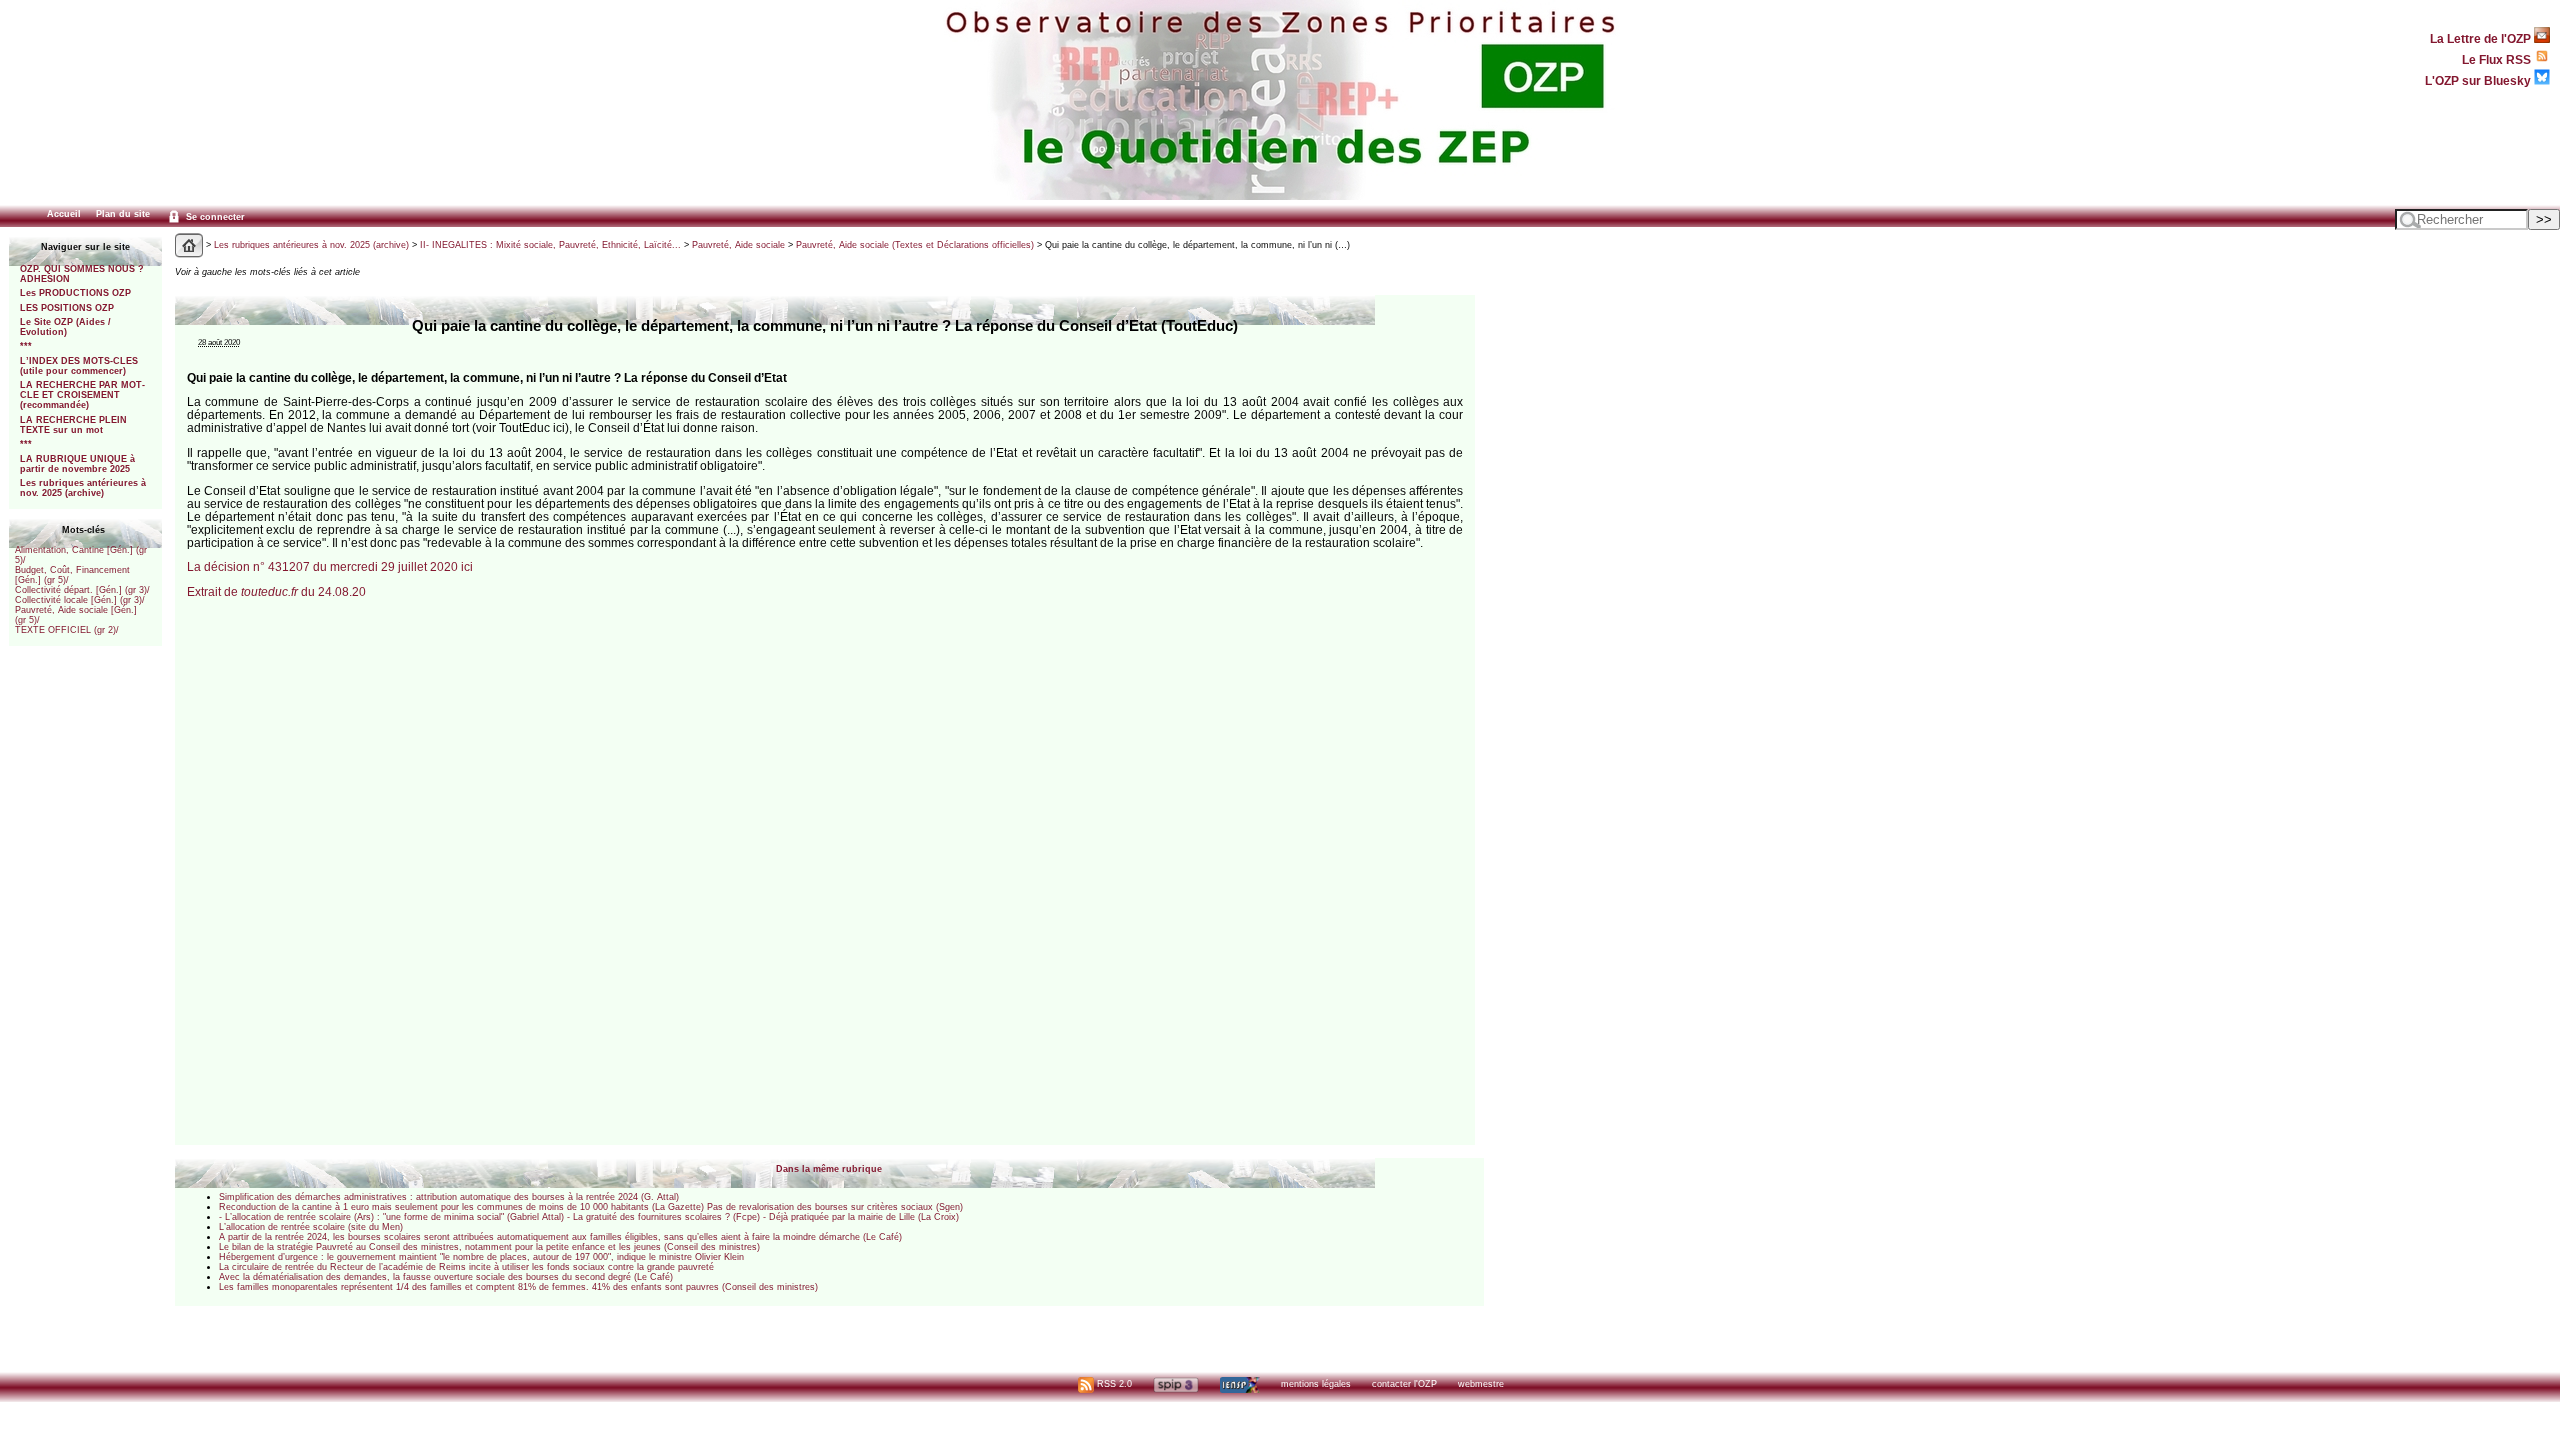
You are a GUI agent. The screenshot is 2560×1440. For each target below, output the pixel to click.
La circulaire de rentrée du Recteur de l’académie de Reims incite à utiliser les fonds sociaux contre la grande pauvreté (466, 1267)
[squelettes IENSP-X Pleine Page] (1239, 1384)
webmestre (1481, 1384)
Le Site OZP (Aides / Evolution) (65, 327)
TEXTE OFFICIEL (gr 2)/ (67, 630)
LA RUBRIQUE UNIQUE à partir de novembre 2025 (77, 464)
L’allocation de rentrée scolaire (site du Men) (311, 1227)
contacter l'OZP (1404, 1384)
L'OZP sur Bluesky (2479, 80)
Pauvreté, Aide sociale (738, 245)
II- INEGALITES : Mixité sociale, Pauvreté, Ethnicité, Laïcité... (550, 245)
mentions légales (1316, 1384)
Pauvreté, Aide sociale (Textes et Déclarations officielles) (915, 245)
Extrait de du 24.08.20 (276, 591)
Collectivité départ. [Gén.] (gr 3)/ (82, 590)
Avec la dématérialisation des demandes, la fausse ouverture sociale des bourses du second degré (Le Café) (446, 1277)
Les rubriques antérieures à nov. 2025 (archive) (83, 488)
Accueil (64, 214)
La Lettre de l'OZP (2482, 38)
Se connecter (214, 217)
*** (26, 346)
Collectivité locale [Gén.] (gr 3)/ (80, 600)
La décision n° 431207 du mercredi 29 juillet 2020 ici (330, 566)
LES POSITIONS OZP (67, 308)
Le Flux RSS (2498, 59)
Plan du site (123, 214)
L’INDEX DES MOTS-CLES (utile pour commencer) (79, 366)
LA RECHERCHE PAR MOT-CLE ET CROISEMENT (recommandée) (82, 395)
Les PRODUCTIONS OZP (75, 293)
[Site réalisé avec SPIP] (1176, 1384)
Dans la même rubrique (829, 1169)
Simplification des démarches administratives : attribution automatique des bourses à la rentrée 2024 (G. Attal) (449, 1197)
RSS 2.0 (1113, 1384)
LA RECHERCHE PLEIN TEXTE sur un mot (73, 425)
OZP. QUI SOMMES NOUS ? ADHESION (82, 274)
